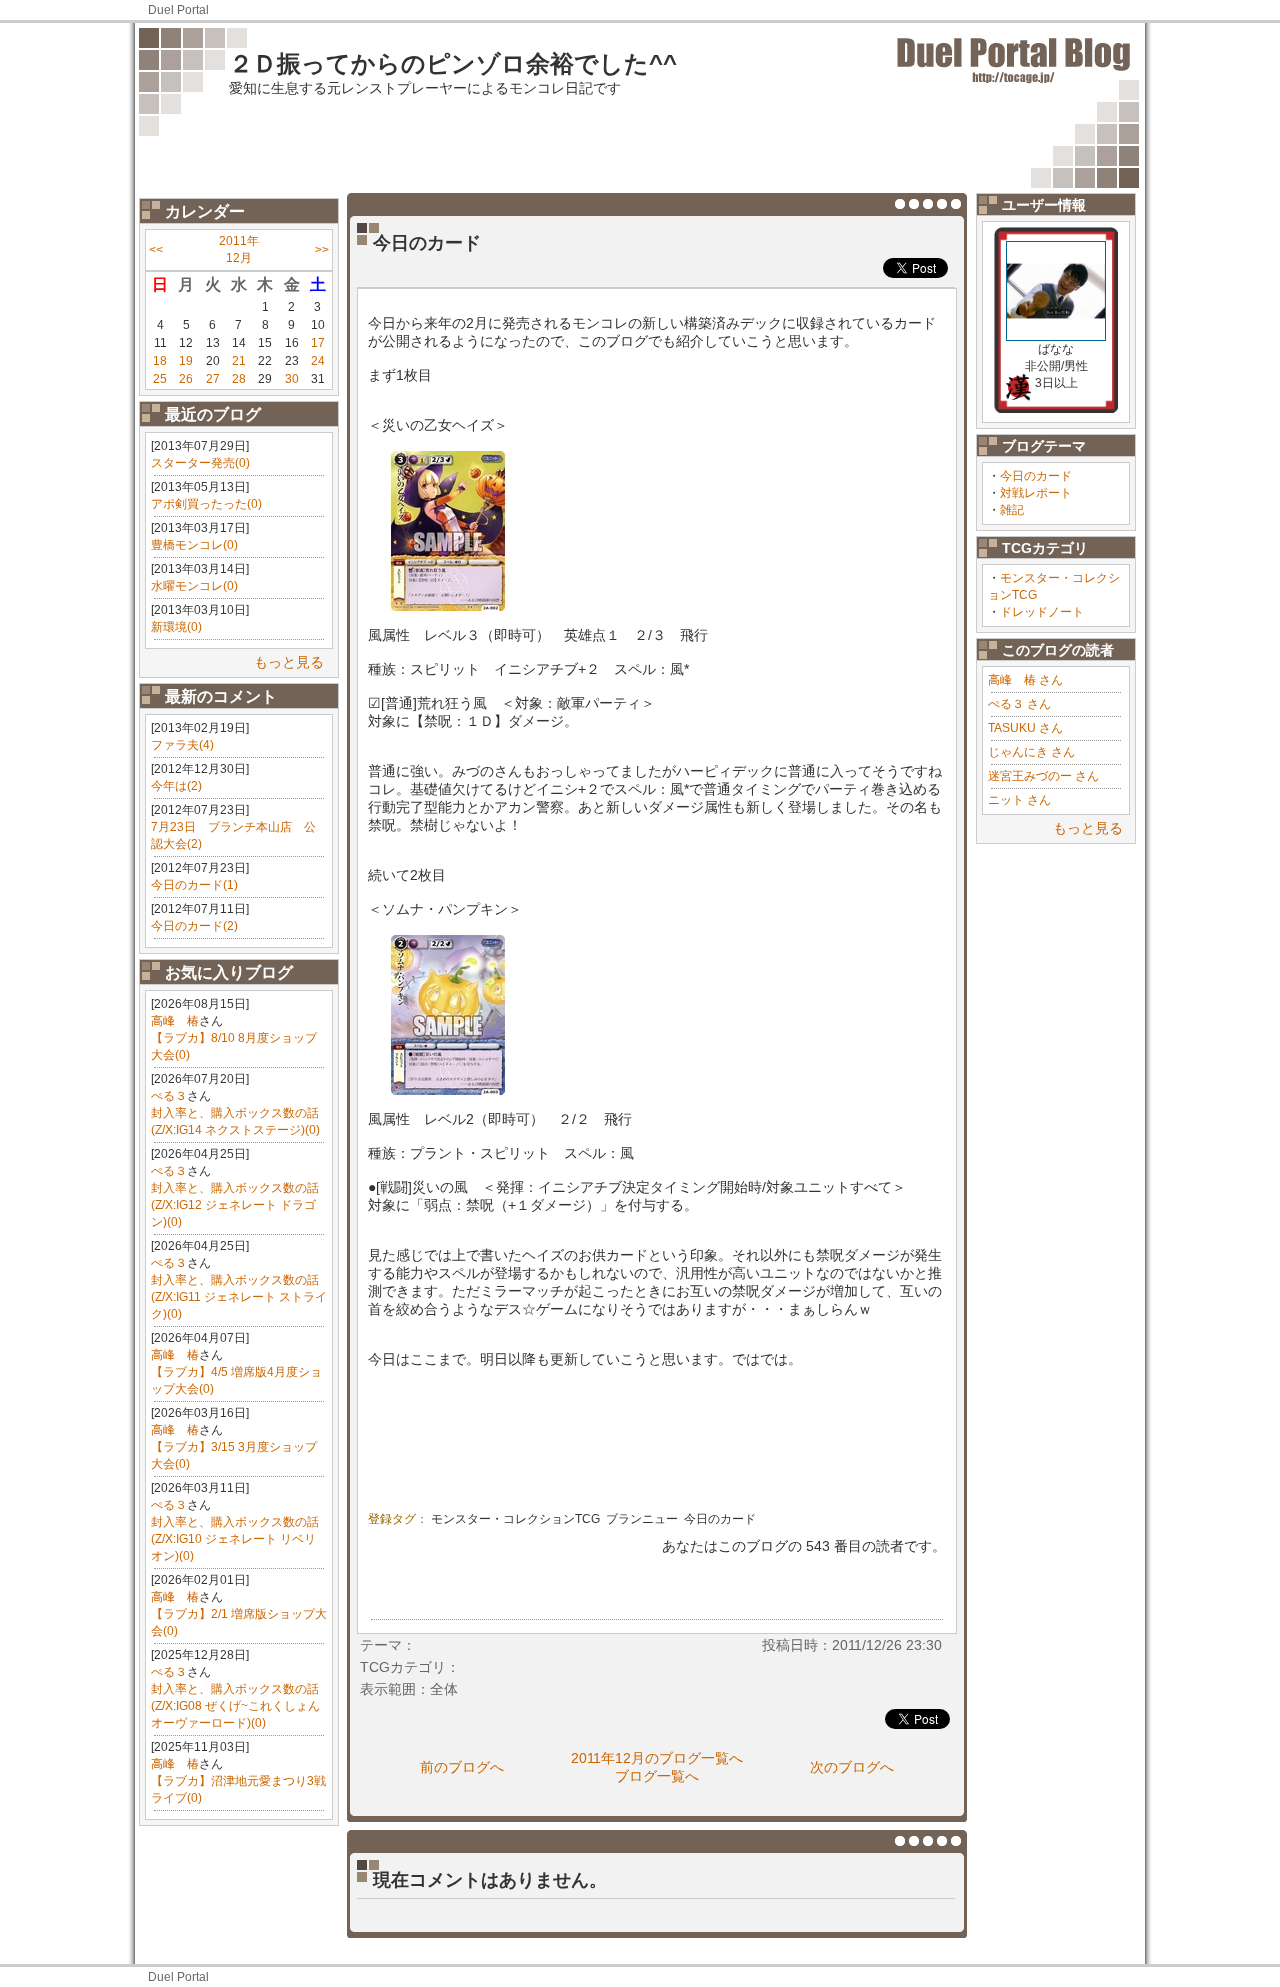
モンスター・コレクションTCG (515, 1519)
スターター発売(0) (200, 463)
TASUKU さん (1025, 728)
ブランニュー (642, 1519)
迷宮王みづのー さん (1043, 776)
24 (318, 361)
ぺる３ (169, 1096)
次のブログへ (852, 1767)
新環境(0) (176, 627)
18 (160, 361)
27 (213, 379)
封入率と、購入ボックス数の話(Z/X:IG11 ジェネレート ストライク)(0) (239, 1297)
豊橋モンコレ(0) (194, 545)
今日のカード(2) (194, 926)
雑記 (1012, 510)
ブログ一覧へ (657, 1776)
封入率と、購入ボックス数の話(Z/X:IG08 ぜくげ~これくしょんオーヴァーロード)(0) (235, 1706)
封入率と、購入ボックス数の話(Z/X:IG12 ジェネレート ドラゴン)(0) (235, 1205)
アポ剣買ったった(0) (206, 504)
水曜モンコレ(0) (194, 586)
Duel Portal (178, 10)
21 (239, 361)
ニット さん (1019, 800)
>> (322, 250)
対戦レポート (1036, 493)
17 (318, 343)
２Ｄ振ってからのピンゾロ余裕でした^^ (453, 63)
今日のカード (1036, 476)
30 (292, 379)
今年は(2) (176, 786)
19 (186, 361)
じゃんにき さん (1031, 752)
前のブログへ (462, 1767)
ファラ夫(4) (182, 745)
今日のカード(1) (194, 885)
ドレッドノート (1042, 612)
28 (239, 379)
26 (186, 379)
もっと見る (289, 662)
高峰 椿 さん (1025, 680)
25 (160, 379)
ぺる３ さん (1019, 704)
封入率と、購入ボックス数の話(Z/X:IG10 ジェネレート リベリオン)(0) (235, 1539)
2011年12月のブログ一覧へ (657, 1758)
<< (156, 250)
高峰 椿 (175, 1021)
